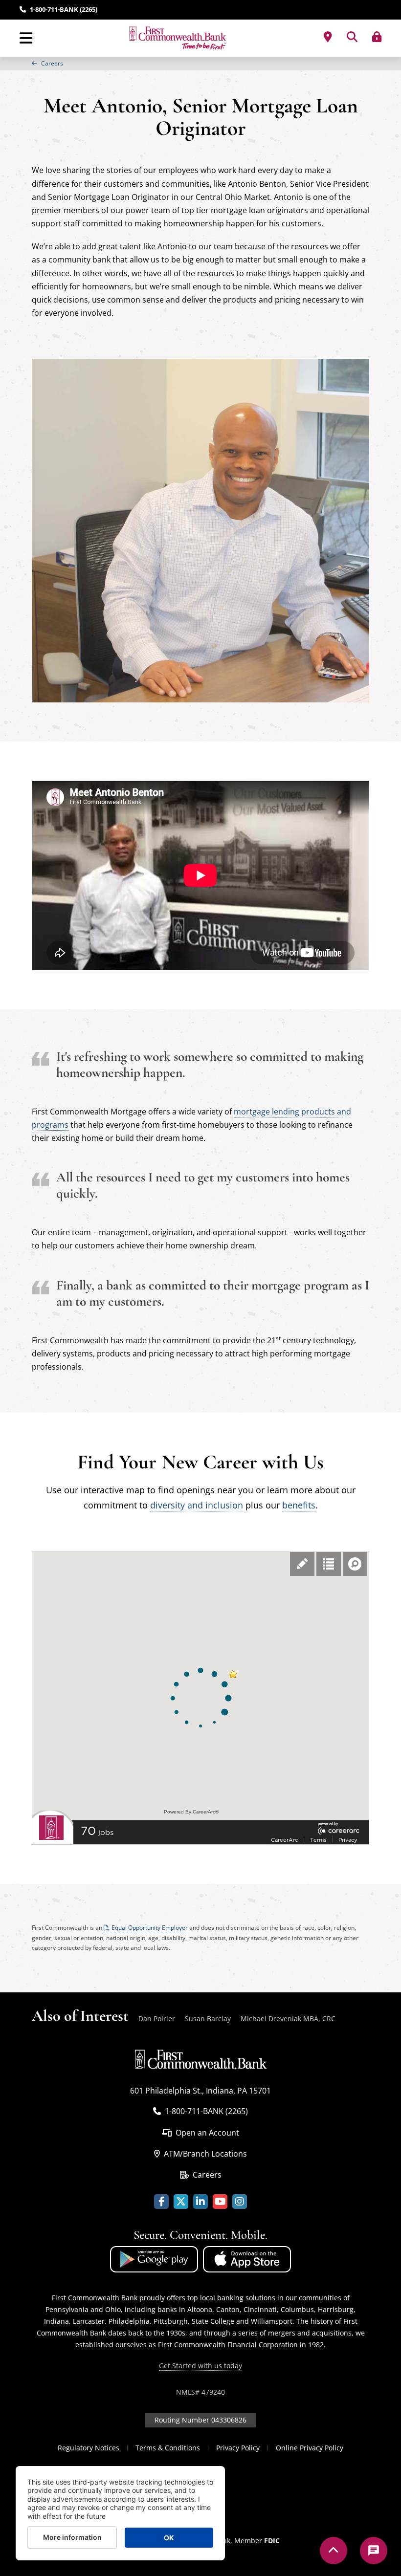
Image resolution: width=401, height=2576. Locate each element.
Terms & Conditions (168, 2448)
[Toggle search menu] (352, 37)
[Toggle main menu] (26, 38)
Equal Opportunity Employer (150, 1928)
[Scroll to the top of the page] (334, 2551)
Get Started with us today (200, 2366)
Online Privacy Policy (310, 2448)
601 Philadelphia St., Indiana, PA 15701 (200, 2091)
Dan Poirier (157, 2019)
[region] (200, 64)
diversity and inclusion (197, 1505)
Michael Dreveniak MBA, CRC (288, 2019)
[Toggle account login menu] (377, 37)
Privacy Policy (238, 2448)
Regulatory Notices (89, 2448)
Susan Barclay (208, 2019)
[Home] (178, 38)
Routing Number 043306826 (200, 2420)
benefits (299, 1505)
